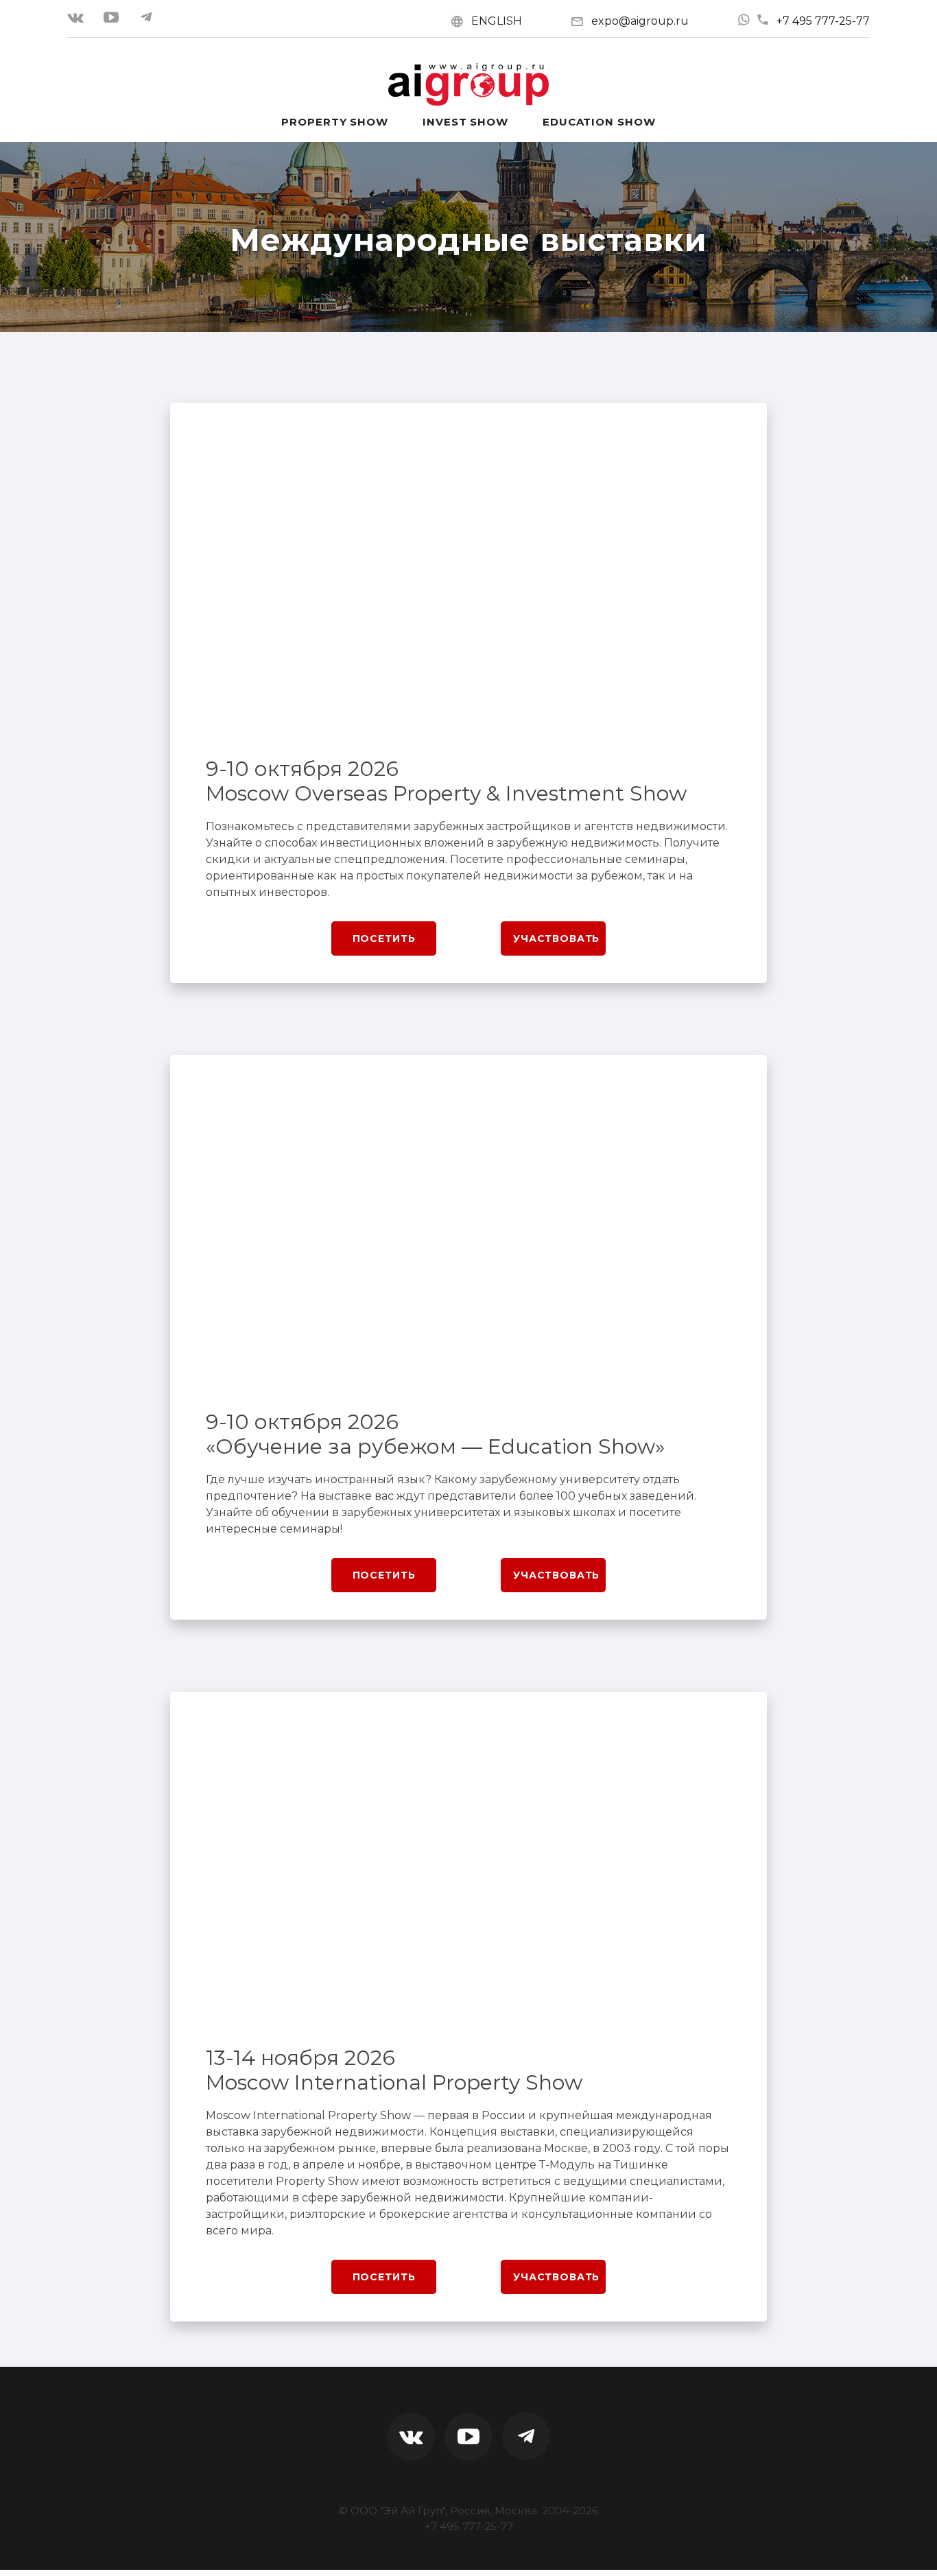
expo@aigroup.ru (640, 21)
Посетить (384, 938)
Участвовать (556, 938)
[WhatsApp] (744, 20)
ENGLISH (497, 21)
